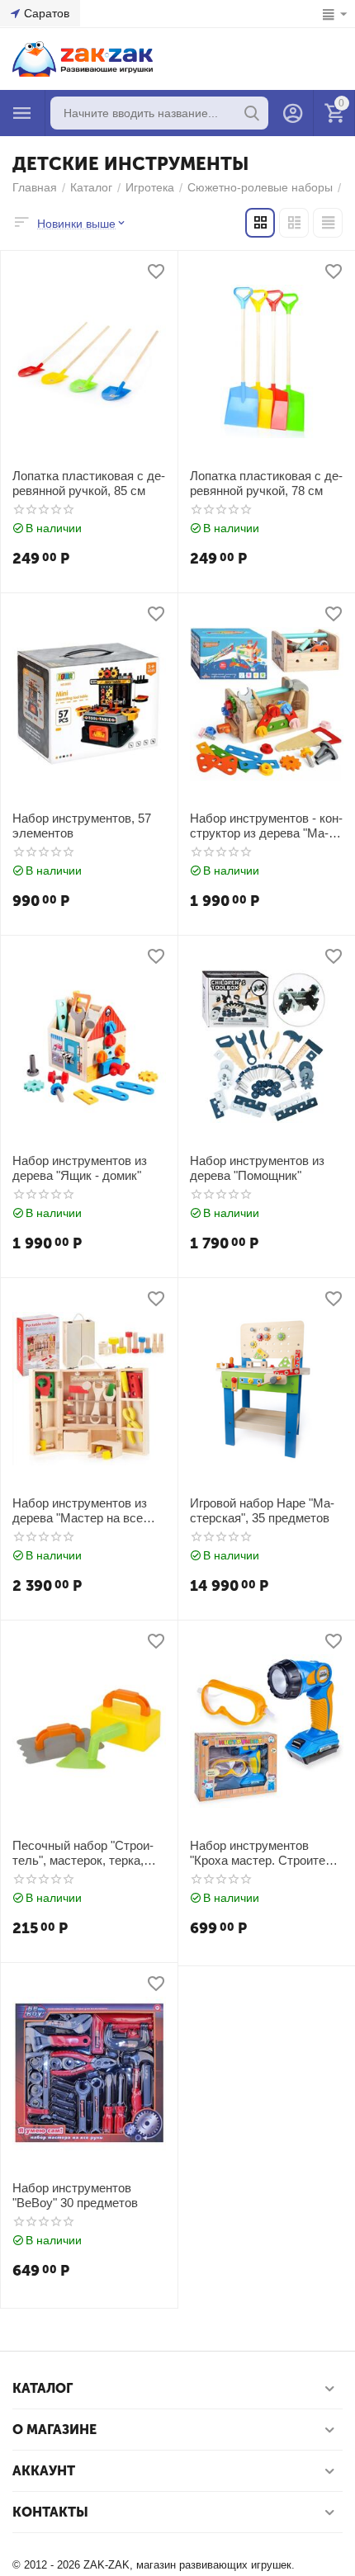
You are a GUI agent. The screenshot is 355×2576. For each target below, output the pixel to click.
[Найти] (252, 113)
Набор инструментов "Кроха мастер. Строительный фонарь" (267, 1853)
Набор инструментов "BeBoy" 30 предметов (75, 2195)
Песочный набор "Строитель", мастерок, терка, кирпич (83, 1853)
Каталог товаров (22, 113)
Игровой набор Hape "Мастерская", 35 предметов (262, 1510)
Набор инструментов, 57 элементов (82, 826)
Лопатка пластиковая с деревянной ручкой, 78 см (266, 483)
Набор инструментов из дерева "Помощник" (257, 1168)
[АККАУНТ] (293, 113)
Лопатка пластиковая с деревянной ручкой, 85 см (89, 483)
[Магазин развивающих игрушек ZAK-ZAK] (83, 58)
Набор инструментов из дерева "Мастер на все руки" (80, 1511)
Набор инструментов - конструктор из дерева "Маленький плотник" (266, 826)
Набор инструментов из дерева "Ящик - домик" (80, 1168)
